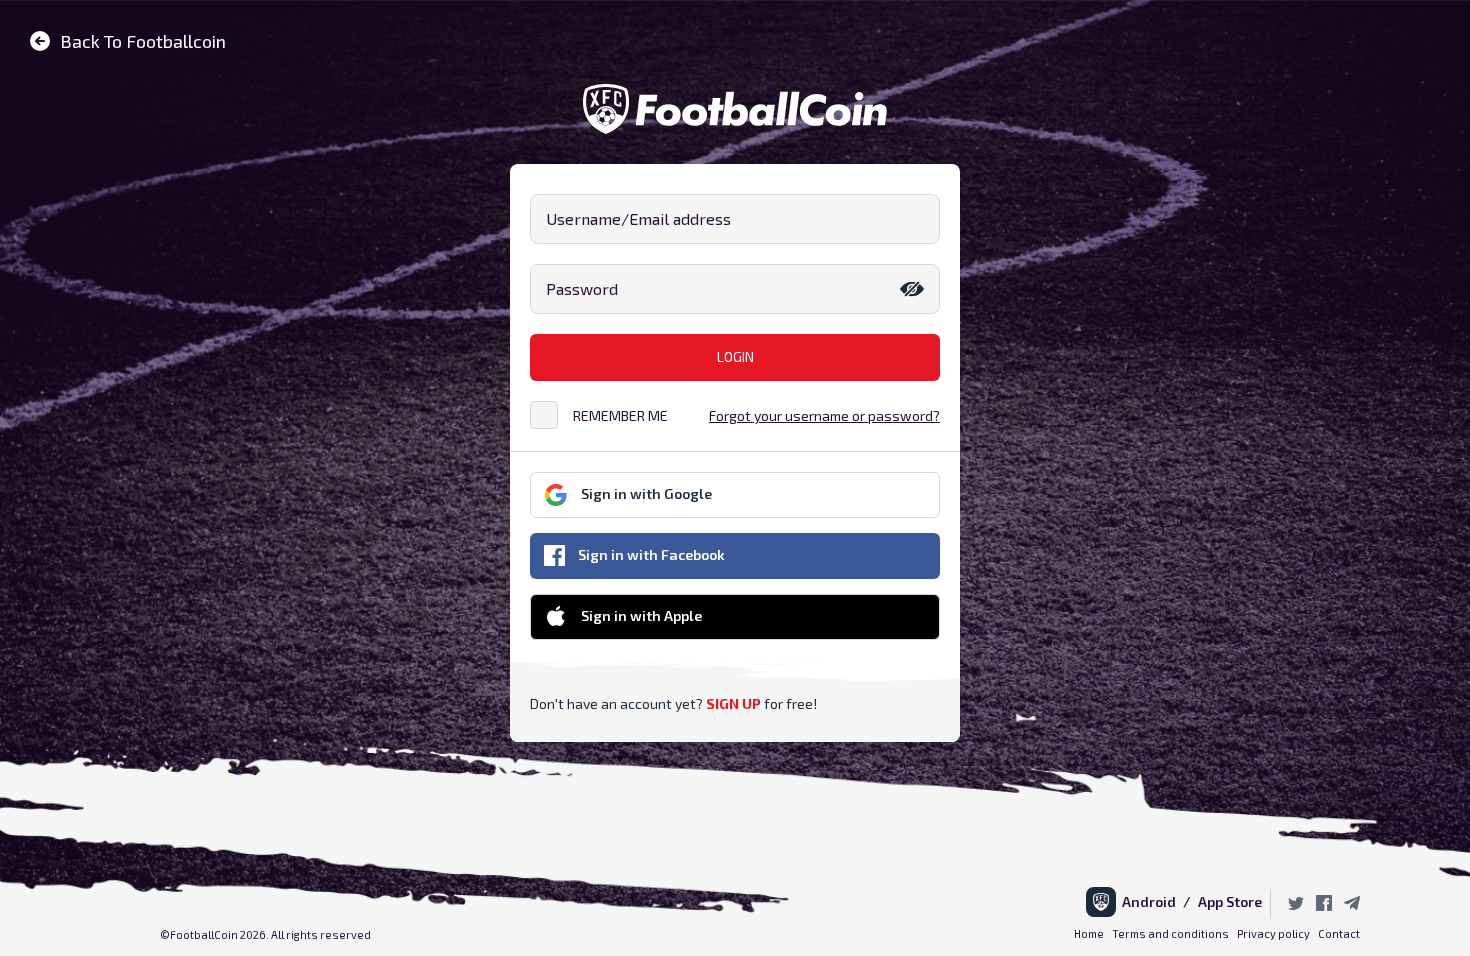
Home (1089, 933)
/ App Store (1222, 901)
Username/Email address (638, 219)
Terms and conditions (1170, 933)
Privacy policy (1273, 933)
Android (1152, 901)
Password (582, 289)
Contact (1339, 933)
